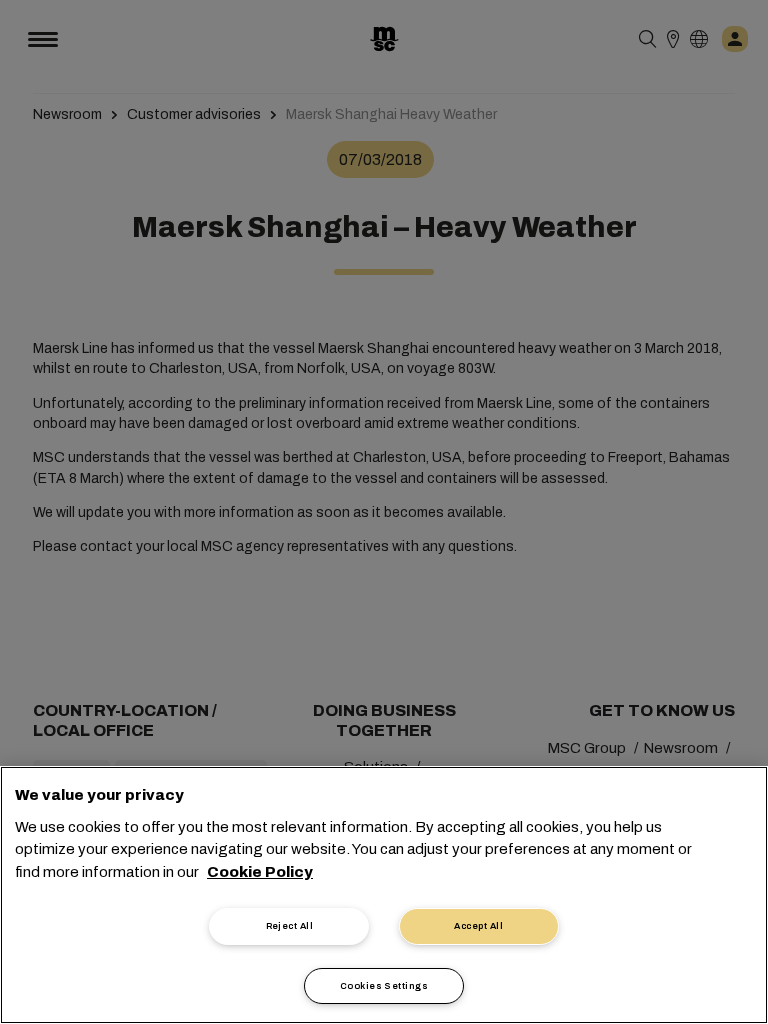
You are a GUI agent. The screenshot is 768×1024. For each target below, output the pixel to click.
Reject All (290, 926)
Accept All (478, 926)
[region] (384, 895)
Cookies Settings (384, 986)
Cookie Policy (260, 872)
